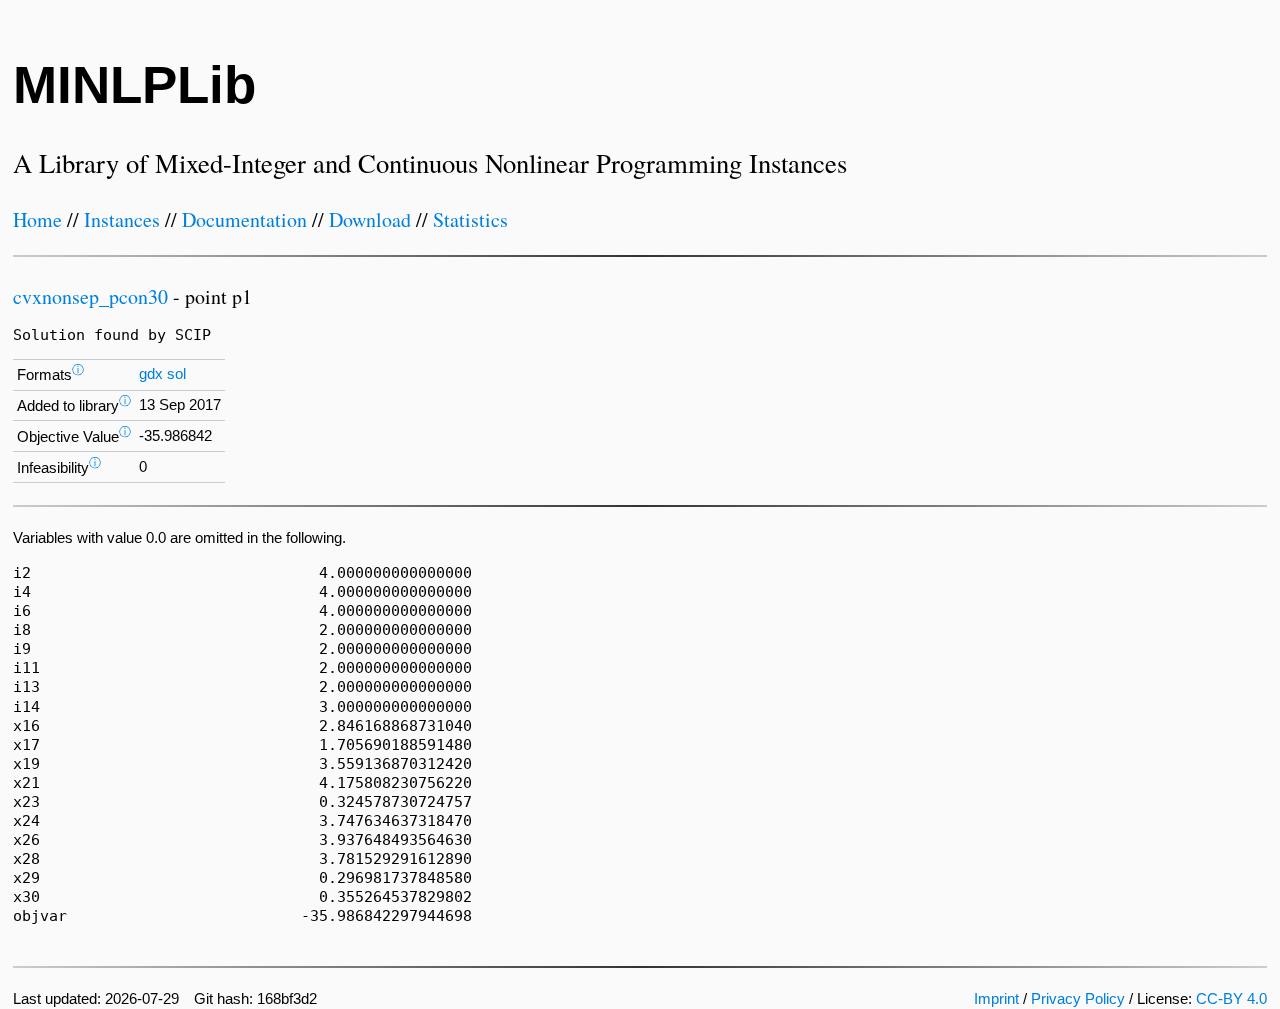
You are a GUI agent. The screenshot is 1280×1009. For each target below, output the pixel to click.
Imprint (996, 999)
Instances (122, 219)
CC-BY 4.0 (1231, 999)
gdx (151, 374)
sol (176, 374)
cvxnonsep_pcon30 (90, 296)
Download (370, 219)
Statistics (470, 219)
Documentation (244, 219)
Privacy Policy (1078, 999)
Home (37, 219)
